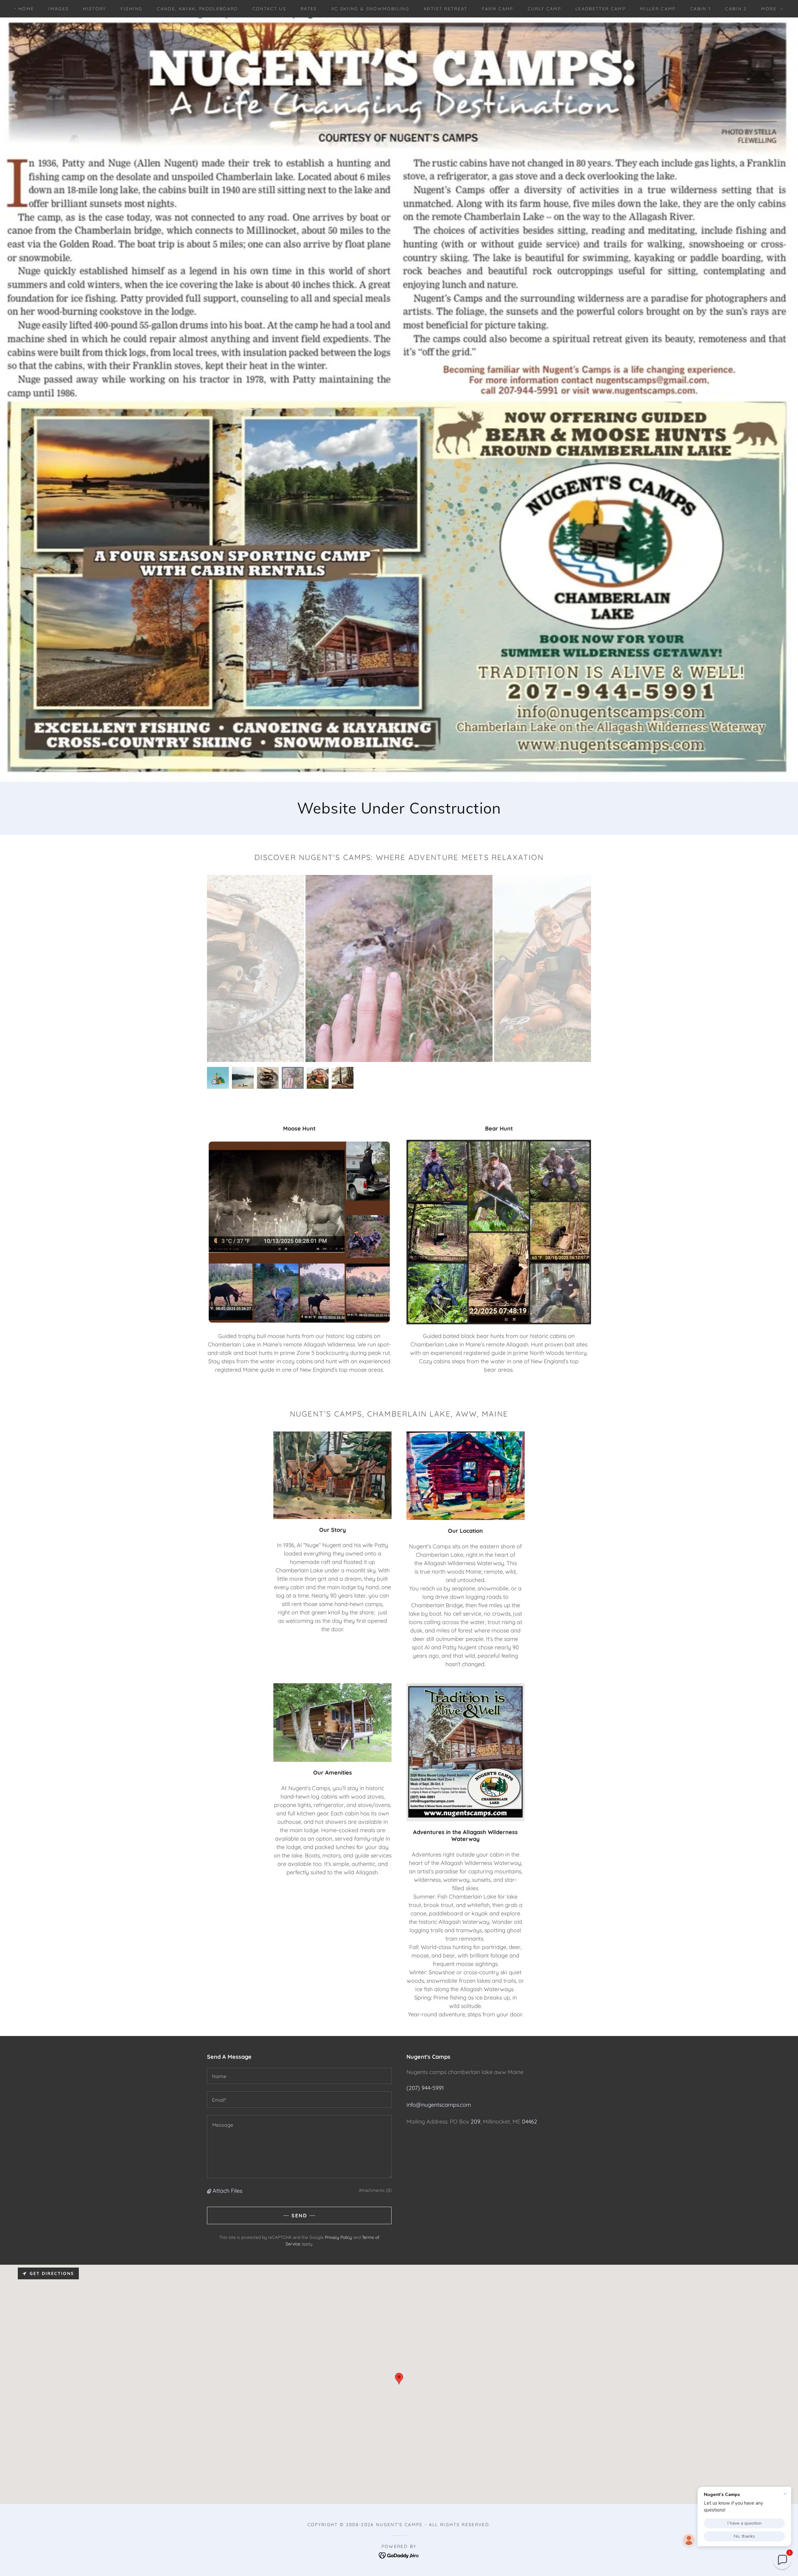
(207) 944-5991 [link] (425, 2088)
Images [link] (58, 9)
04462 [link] (529, 2122)
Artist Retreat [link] (446, 9)
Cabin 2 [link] (736, 9)
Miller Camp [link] (658, 9)
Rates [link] (309, 9)
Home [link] (26, 9)
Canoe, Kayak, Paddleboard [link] (197, 9)
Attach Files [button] (227, 2191)
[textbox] (299, 2076)
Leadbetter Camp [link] (601, 9)
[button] (770, 9)
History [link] (94, 9)
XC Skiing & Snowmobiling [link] (370, 9)
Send (299, 2215)
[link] (399, 2555)
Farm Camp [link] (498, 9)
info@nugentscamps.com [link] (439, 2105)
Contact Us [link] (269, 9)
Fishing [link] (132, 9)
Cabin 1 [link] (700, 9)
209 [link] (476, 2122)
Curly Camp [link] (544, 9)
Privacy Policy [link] (338, 2237)
